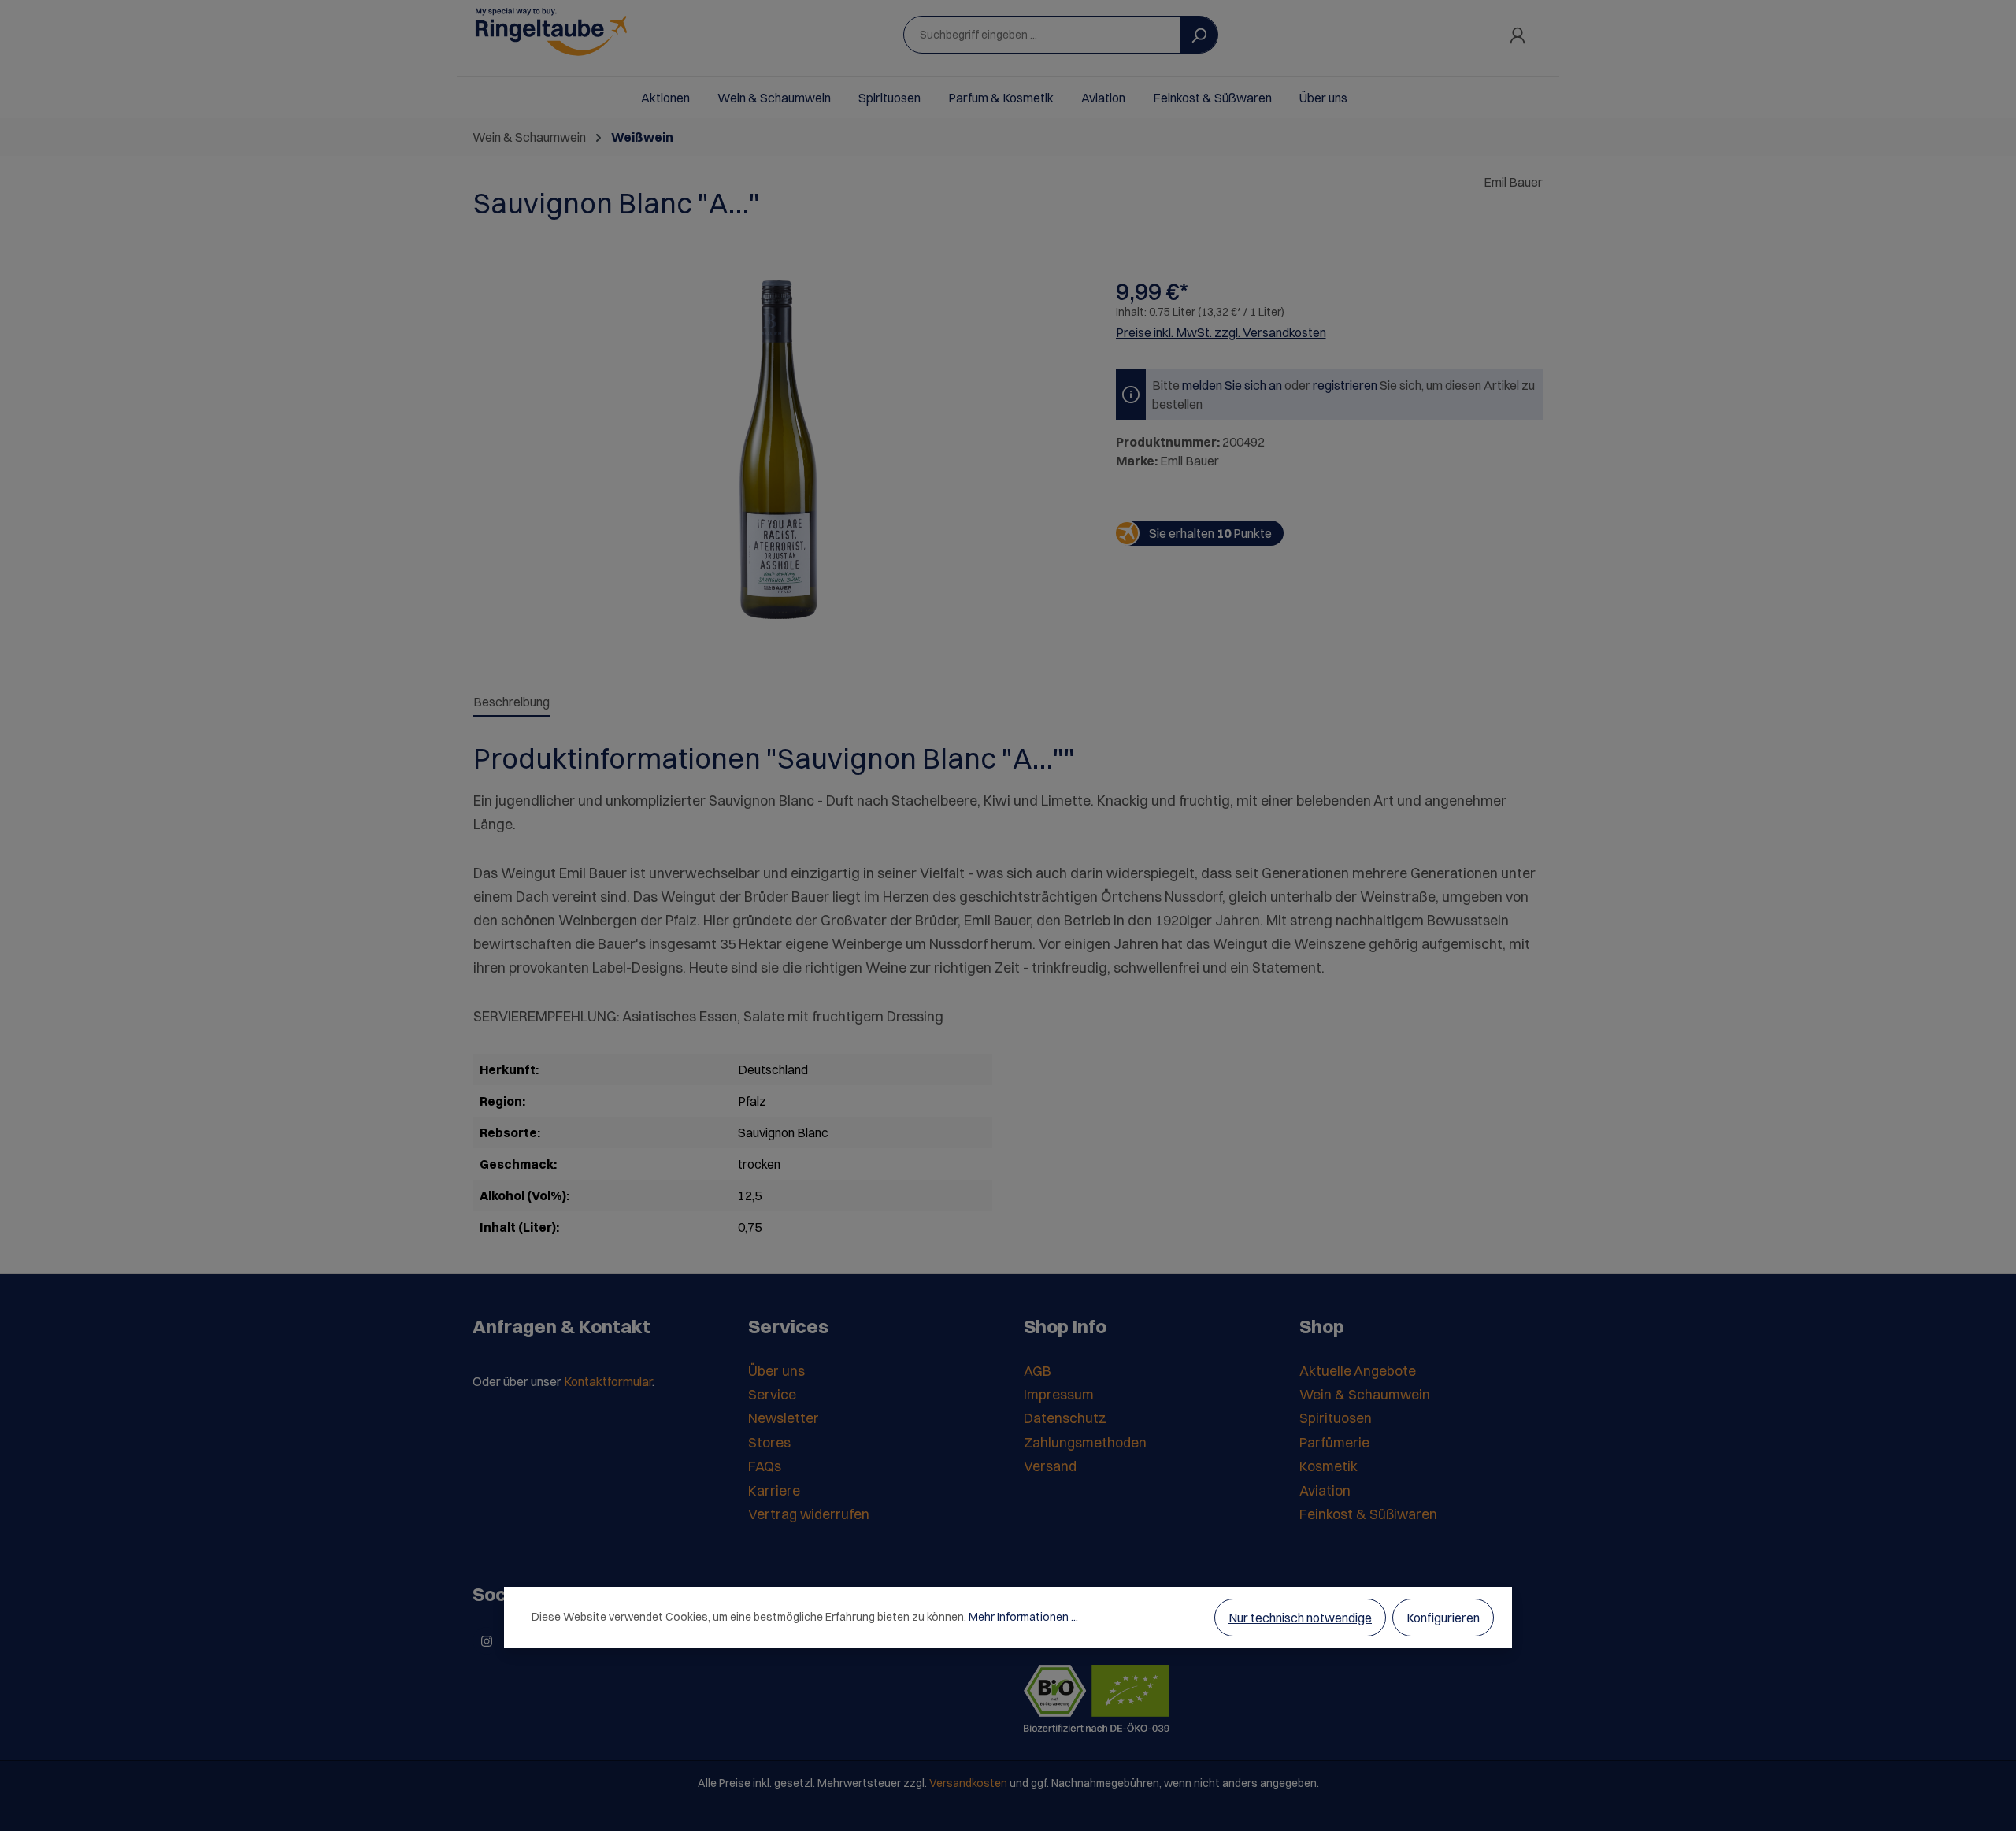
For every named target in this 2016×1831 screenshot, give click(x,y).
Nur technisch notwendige (1300, 1618)
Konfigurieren (1443, 1618)
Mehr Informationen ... (1023, 1617)
